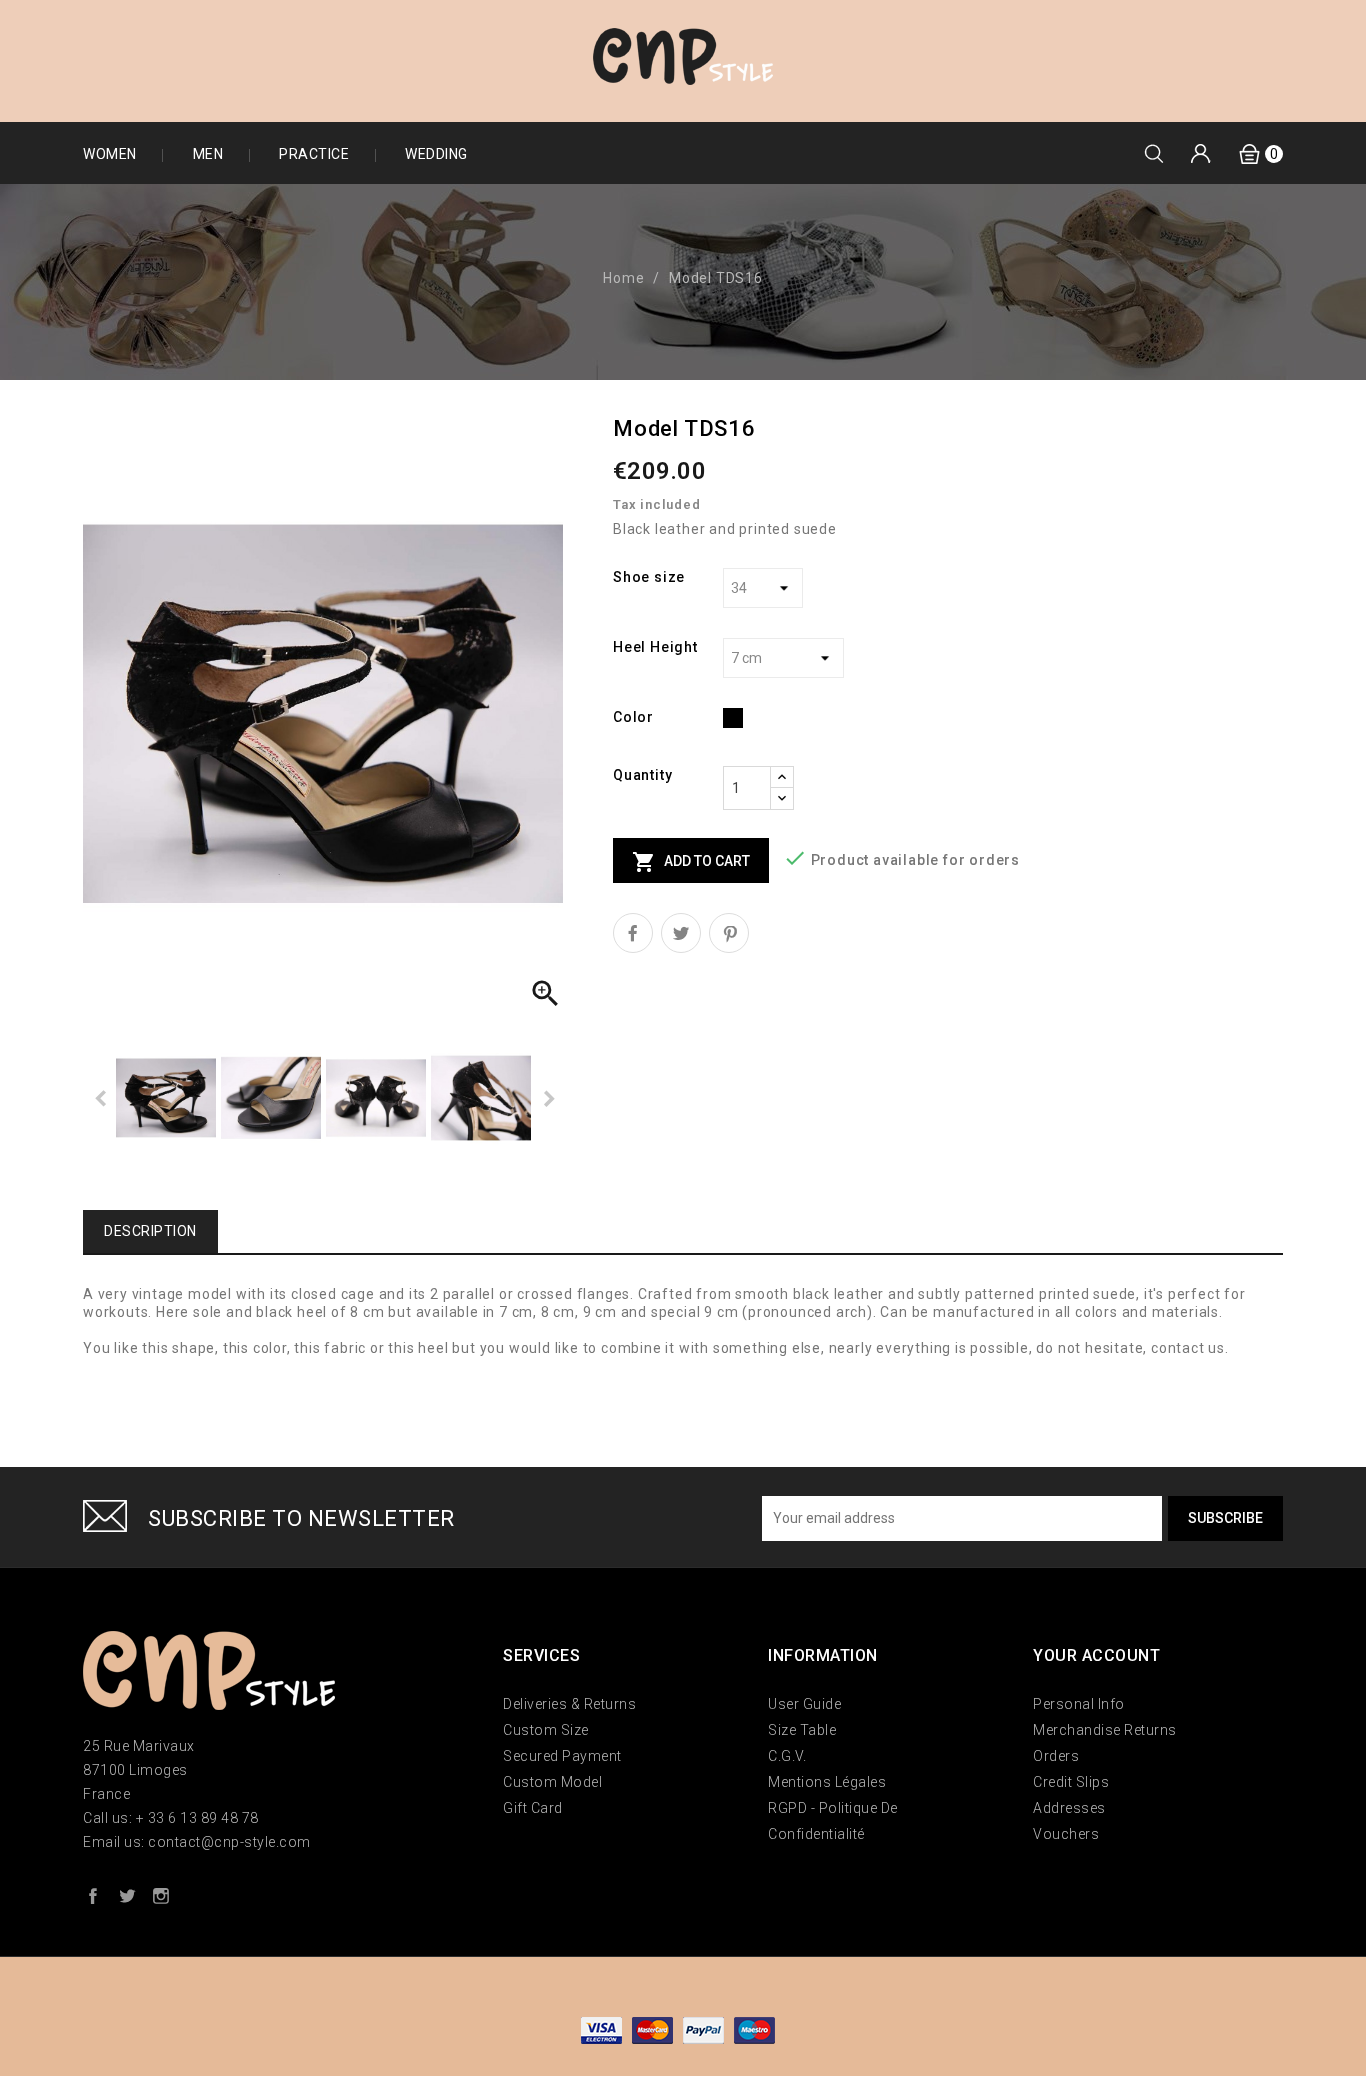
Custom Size (546, 1730)
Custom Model (552, 1782)
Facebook (93, 1895)
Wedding (436, 154)
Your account (1096, 1655)
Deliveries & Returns (569, 1704)
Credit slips (1071, 1782)
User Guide (804, 1704)
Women (110, 154)
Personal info (1079, 1704)
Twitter (127, 1895)
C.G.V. (787, 1756)
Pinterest (729, 933)
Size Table (802, 1730)
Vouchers (1066, 1834)
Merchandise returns (1105, 1730)
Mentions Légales (827, 1782)
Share (633, 933)
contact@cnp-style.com (229, 1842)
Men (208, 154)
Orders (1056, 1756)
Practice (314, 154)
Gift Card (533, 1808)
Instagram (161, 1895)
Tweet (681, 933)
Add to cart (691, 862)
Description (150, 1231)
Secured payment (562, 1756)
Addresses (1069, 1808)
